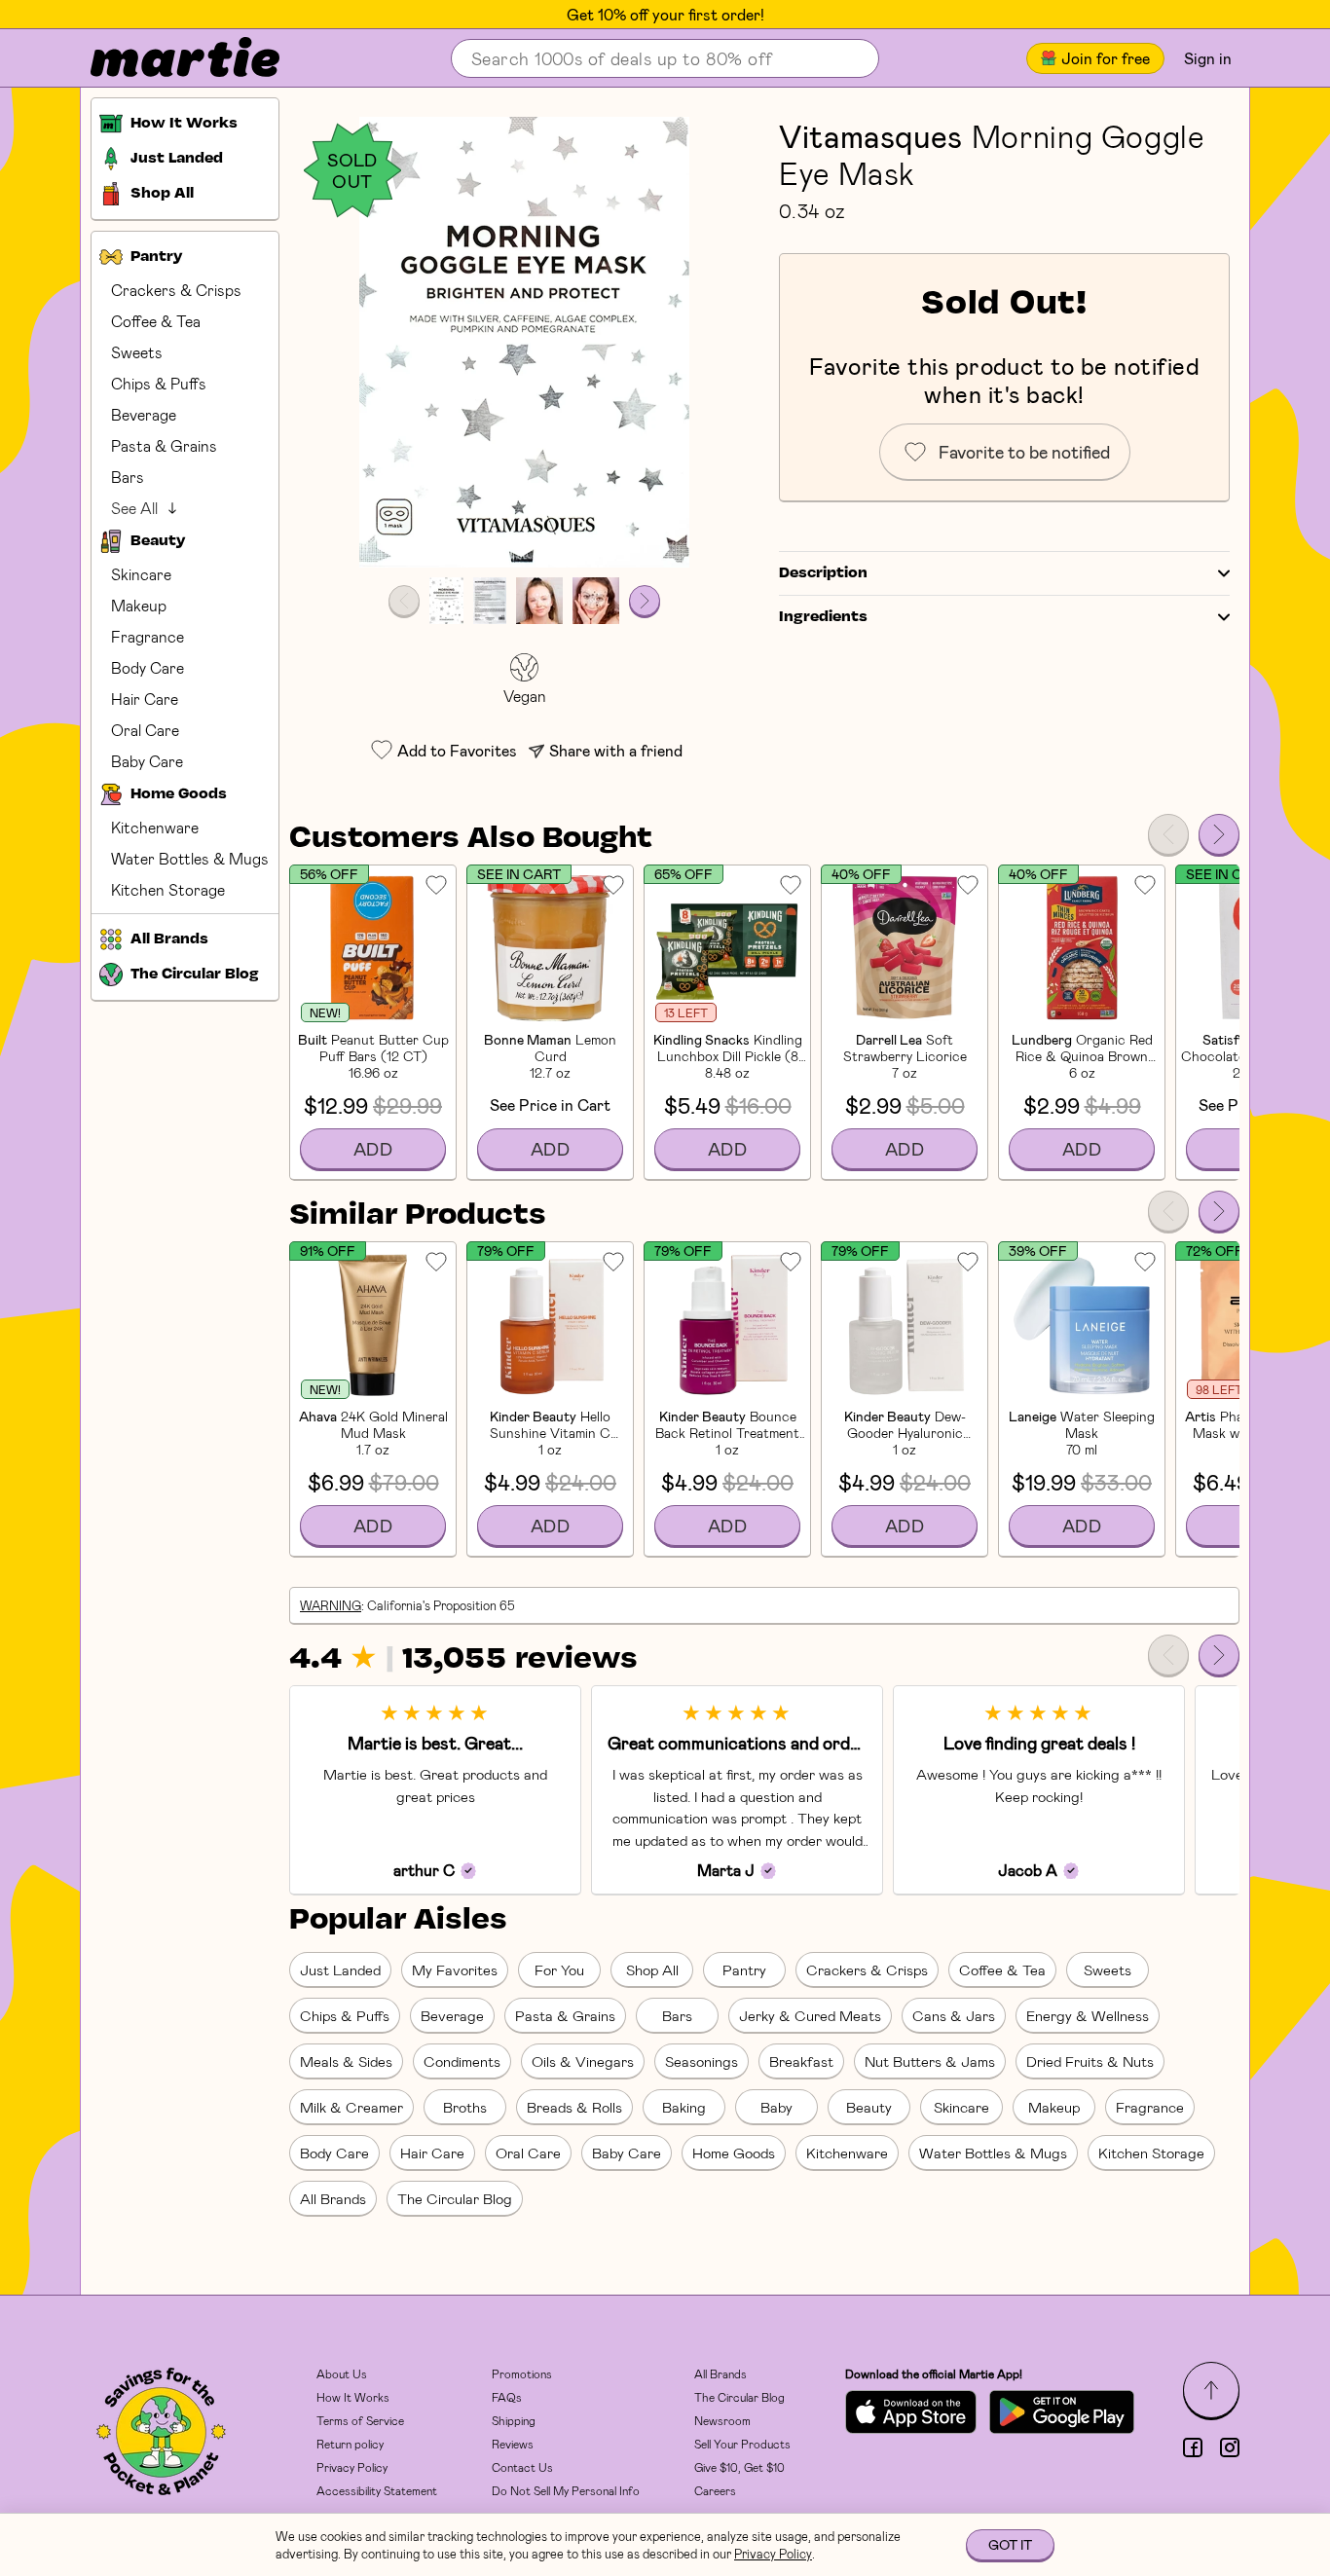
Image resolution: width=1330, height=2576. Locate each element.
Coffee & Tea (156, 321)
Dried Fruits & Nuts (1090, 2061)
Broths (465, 2107)
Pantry (744, 1969)
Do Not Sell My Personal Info (566, 2490)
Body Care (148, 667)
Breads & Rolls (574, 2107)
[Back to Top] (1211, 2390)
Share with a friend (616, 750)
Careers (715, 2490)
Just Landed (340, 1969)
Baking (684, 2107)
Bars (128, 477)
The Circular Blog (455, 2198)
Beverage (144, 414)
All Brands (333, 2198)
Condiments (462, 2061)
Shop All (652, 1969)
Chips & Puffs (159, 383)
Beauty (869, 2107)
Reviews (513, 2444)
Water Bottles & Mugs (190, 858)
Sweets (137, 352)
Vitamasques (871, 135)
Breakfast (801, 2061)
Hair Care (145, 699)
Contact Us (522, 2467)
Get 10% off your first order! (665, 15)
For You (559, 1969)
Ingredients (823, 617)
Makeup (139, 605)
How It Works (353, 2397)
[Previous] (1168, 834)
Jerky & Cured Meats (810, 2015)
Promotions (522, 2374)
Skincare (141, 574)
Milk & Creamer (351, 2107)
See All (134, 508)
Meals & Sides (346, 2061)
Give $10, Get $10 (739, 2467)
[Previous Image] (404, 601)
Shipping (514, 2420)
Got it (1010, 2544)
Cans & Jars (954, 2015)
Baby (776, 2107)
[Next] (1219, 834)
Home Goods (734, 2153)
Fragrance (148, 636)
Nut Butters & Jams (930, 2061)
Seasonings (702, 2061)
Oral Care (145, 730)
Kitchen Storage (168, 889)
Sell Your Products (742, 2444)
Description (823, 573)
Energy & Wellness (1088, 2015)
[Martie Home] (168, 58)
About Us (342, 2374)
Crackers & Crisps (176, 290)
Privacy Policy (352, 2467)
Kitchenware (155, 827)
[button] (524, 342)
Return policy (350, 2444)
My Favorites (455, 1969)
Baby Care (147, 761)
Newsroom (722, 2420)
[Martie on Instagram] (1230, 2447)
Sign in (1208, 58)
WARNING (331, 1605)
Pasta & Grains (164, 445)
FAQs (507, 2397)
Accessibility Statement (377, 2490)
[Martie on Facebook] (1193, 2447)
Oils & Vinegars (583, 2061)
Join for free (1106, 58)
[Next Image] (645, 601)
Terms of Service (360, 2420)
